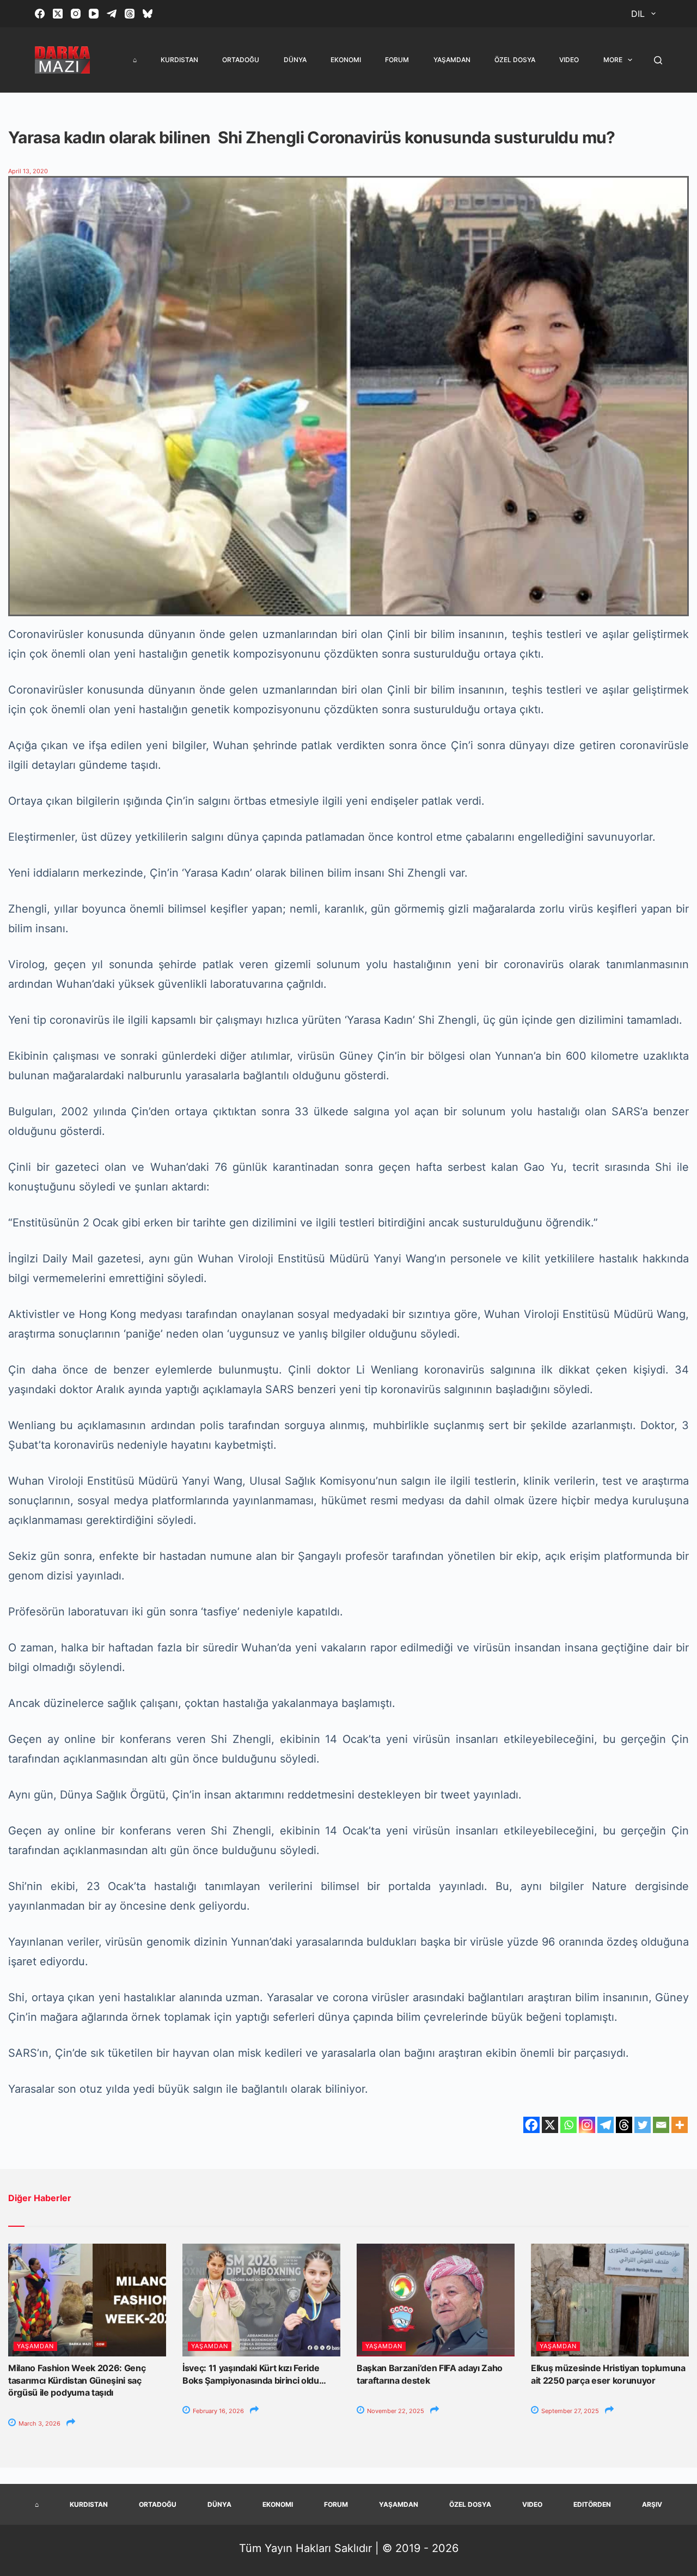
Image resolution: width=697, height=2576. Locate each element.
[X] (550, 2125)
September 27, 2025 (569, 2411)
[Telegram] (112, 14)
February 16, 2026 (218, 2411)
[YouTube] (94, 14)
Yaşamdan (452, 60)
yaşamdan (35, 2346)
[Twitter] (643, 2125)
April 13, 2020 (28, 171)
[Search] (658, 60)
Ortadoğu (241, 60)
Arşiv (652, 2504)
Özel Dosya (515, 60)
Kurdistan (179, 60)
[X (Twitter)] (58, 14)
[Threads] (130, 14)
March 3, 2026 (39, 2423)
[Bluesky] (148, 14)
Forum (397, 60)
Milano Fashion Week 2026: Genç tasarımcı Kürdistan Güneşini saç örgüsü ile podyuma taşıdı (77, 2380)
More (613, 60)
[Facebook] (40, 14)
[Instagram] (76, 14)
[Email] (661, 2125)
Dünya (295, 60)
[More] (680, 2125)
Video (569, 60)
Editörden (592, 2504)
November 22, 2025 (395, 2411)
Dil (638, 14)
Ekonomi (346, 60)
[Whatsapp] (568, 2125)
